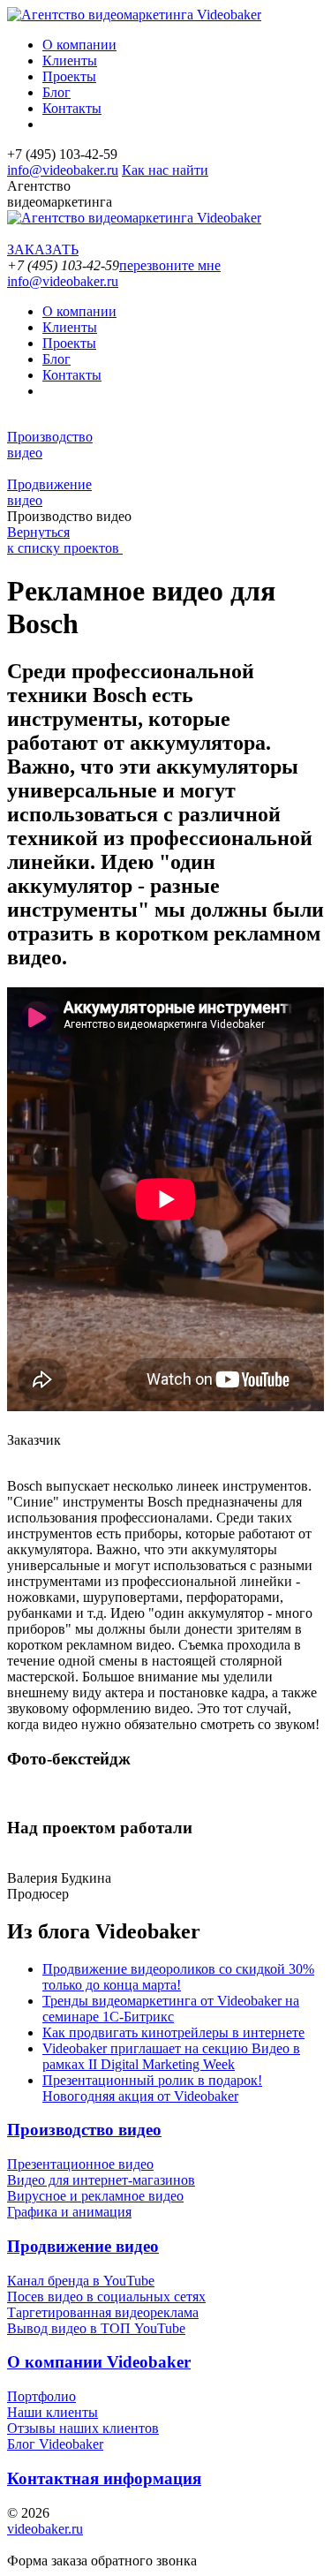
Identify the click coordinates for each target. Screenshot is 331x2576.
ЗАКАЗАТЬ (43, 249)
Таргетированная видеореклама (103, 2312)
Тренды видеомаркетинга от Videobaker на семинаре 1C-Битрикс (171, 2009)
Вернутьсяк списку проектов (65, 540)
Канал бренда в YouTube (81, 2281)
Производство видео (84, 2130)
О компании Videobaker (99, 2362)
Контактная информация (104, 2478)
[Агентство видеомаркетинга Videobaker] (134, 15)
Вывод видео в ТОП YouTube (96, 2328)
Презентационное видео (80, 2164)
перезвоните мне (170, 265)
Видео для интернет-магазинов (101, 2180)
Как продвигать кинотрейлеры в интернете (173, 2032)
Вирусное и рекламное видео (95, 2196)
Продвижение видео (83, 2246)
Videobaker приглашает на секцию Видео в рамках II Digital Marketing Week (171, 2056)
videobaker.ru (45, 2529)
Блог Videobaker (55, 2444)
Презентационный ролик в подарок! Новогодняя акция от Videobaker (152, 2088)
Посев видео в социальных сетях (106, 2296)
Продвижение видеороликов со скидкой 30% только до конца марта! (178, 1977)
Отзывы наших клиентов (83, 2428)
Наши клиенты (53, 2412)
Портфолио (41, 2396)
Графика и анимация (69, 2212)
